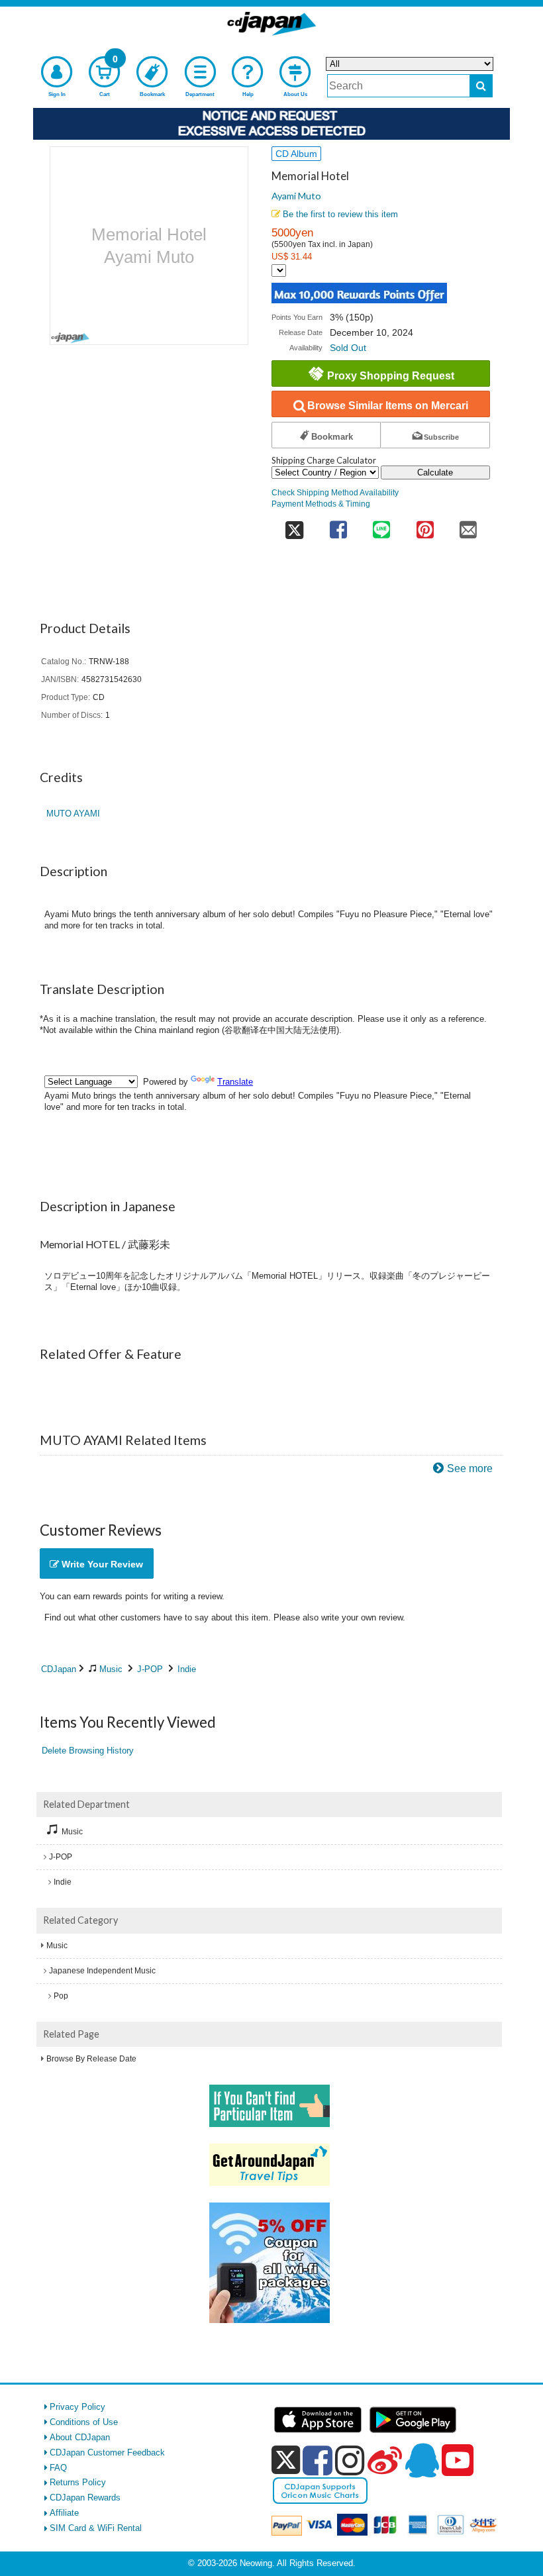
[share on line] (381, 525)
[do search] (481, 86)
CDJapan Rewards (85, 2498)
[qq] (422, 2460)
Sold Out (348, 348)
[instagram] (350, 2460)
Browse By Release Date (91, 2059)
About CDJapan (80, 2437)
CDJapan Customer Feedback (107, 2452)
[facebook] (318, 2460)
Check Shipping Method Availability (335, 492)
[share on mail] (468, 525)
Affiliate (64, 2513)
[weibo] (385, 2460)
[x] (286, 2460)
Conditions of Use (84, 2422)
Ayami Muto (296, 196)
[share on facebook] (338, 525)
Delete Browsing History (88, 1751)
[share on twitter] (294, 525)
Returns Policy (78, 2482)
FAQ (58, 2468)
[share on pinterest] (425, 525)
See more (470, 1468)
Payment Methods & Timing (321, 504)
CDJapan (59, 1669)
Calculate (435, 472)
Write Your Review (101, 1564)
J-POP (150, 1669)
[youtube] (458, 2461)
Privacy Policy (77, 2407)
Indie (187, 1669)
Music (111, 1669)
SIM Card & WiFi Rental (96, 2528)
